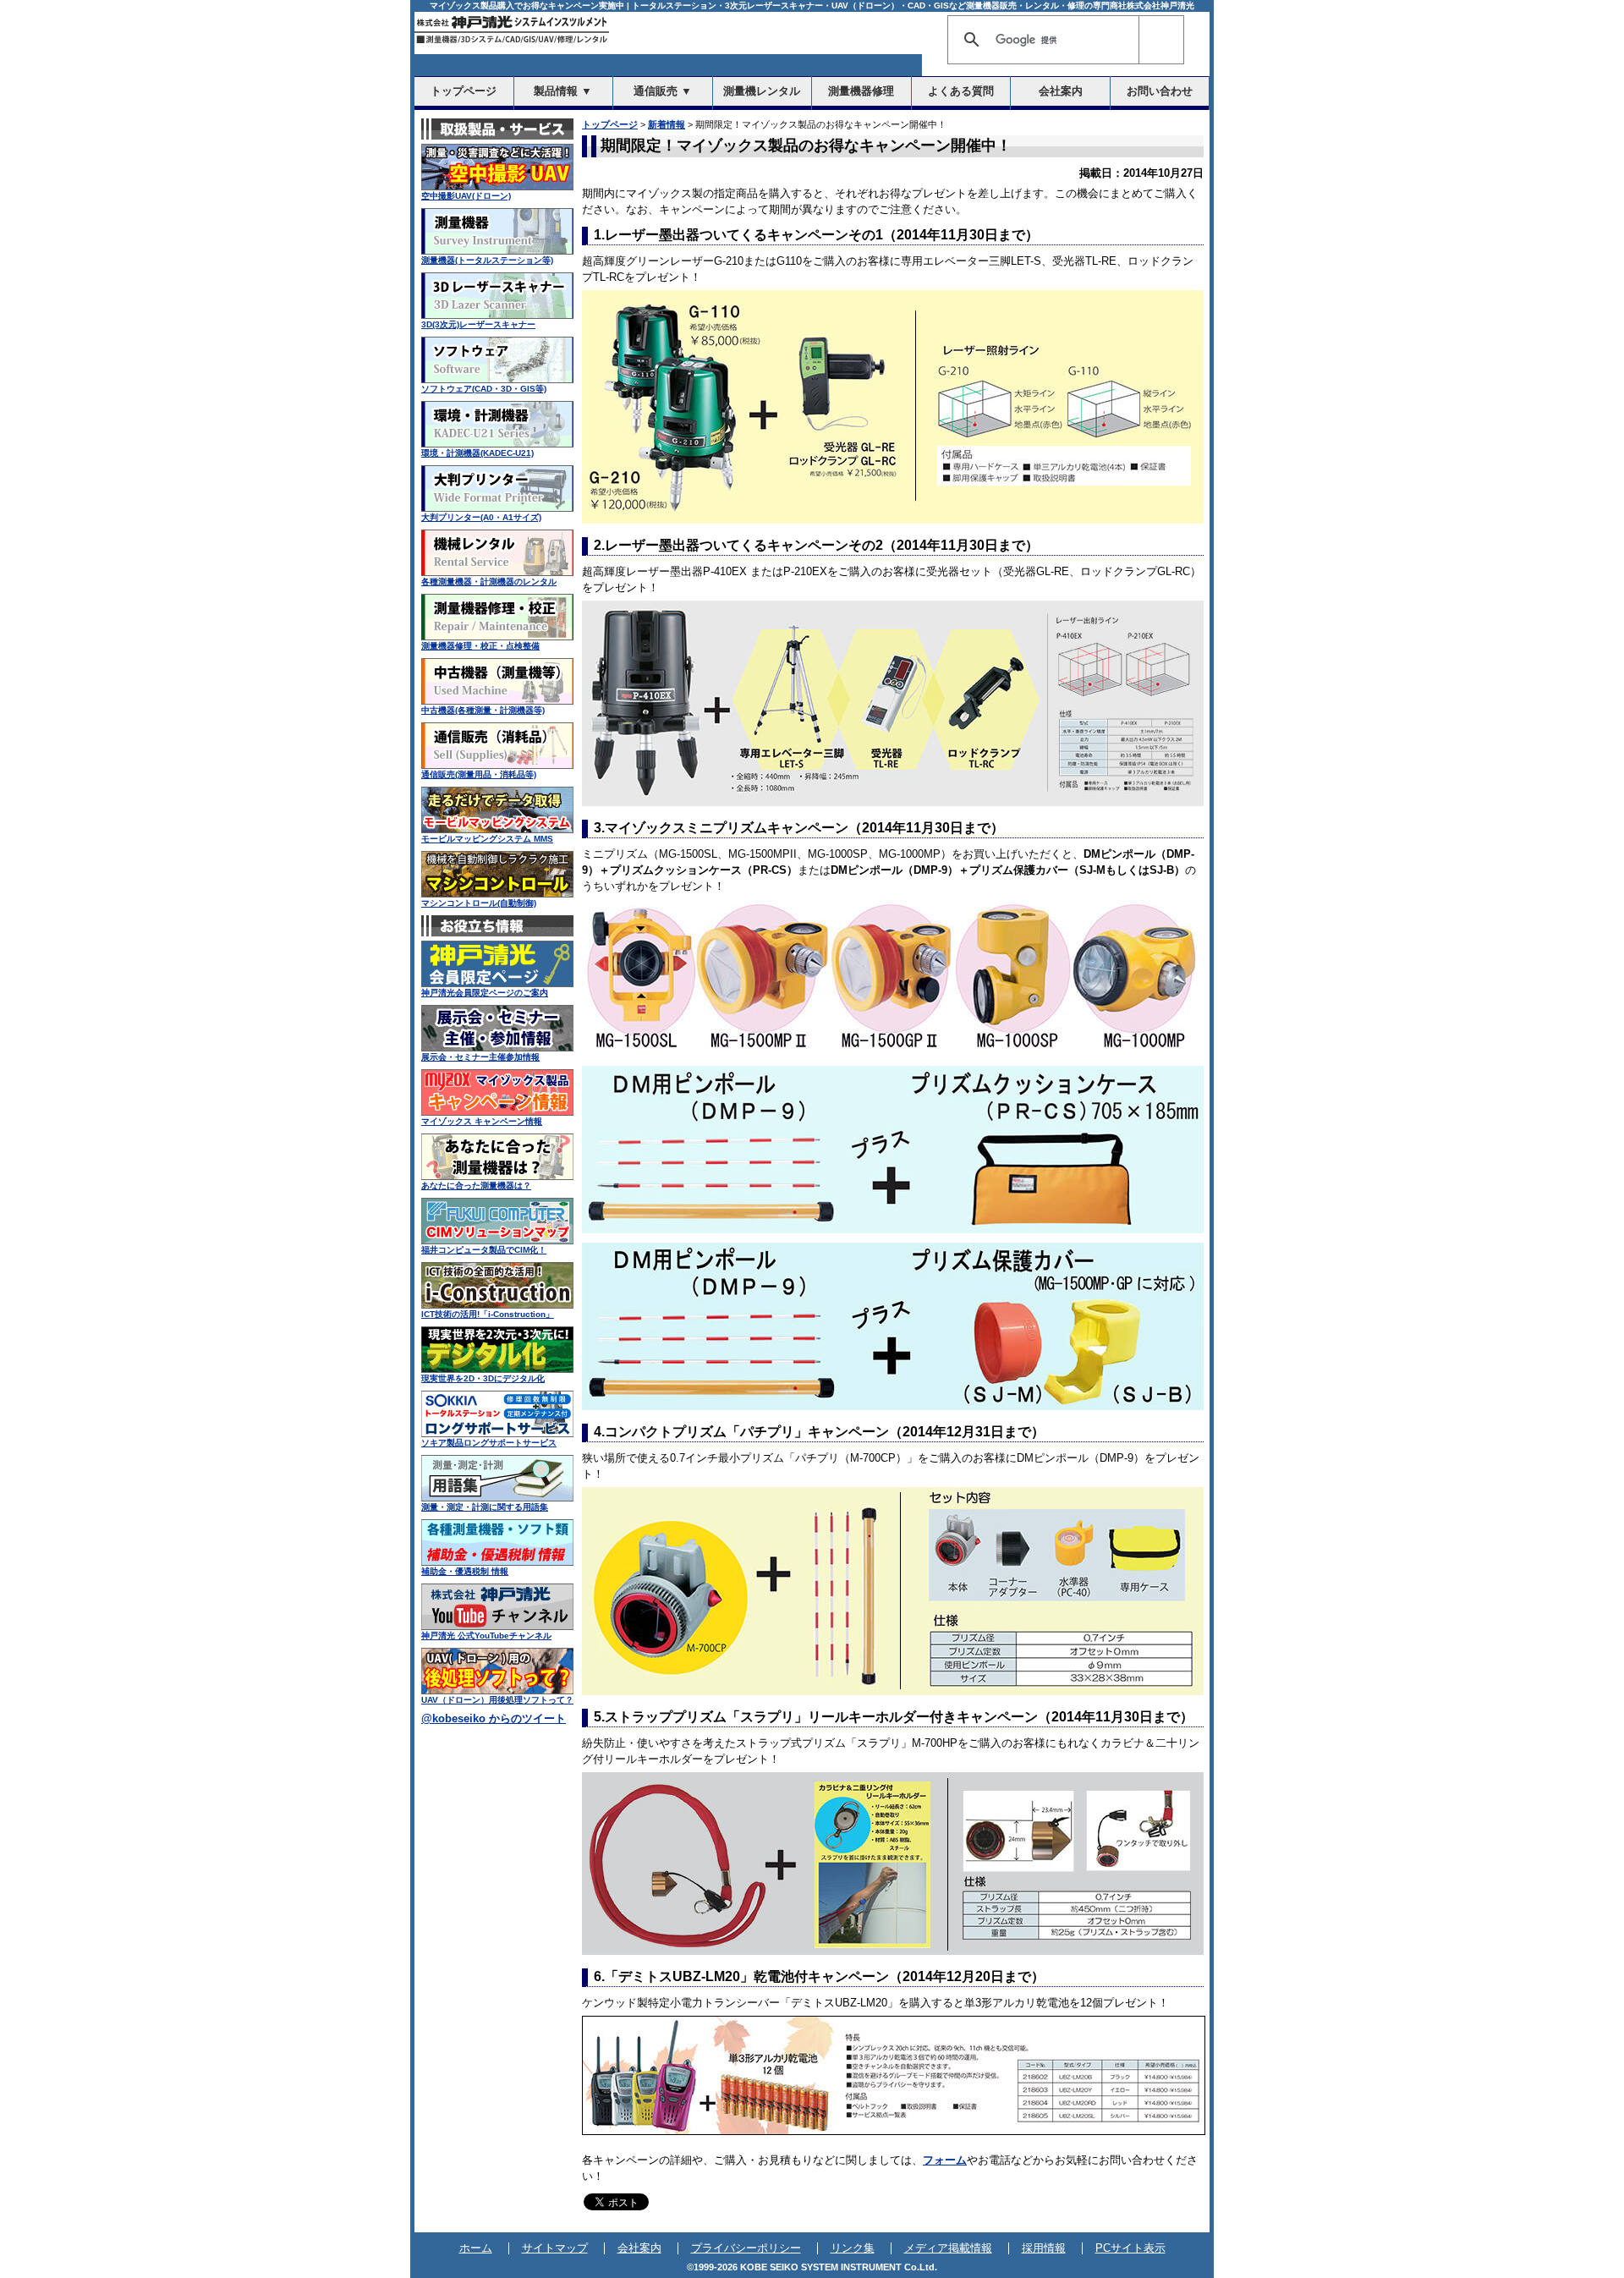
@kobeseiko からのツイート (494, 1719)
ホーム (476, 2248)
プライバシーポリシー (746, 2248)
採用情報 (1044, 2248)
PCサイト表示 (1130, 2248)
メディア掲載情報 (948, 2248)
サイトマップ (555, 2248)
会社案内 (639, 2248)
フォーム (945, 2160)
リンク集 (853, 2248)
